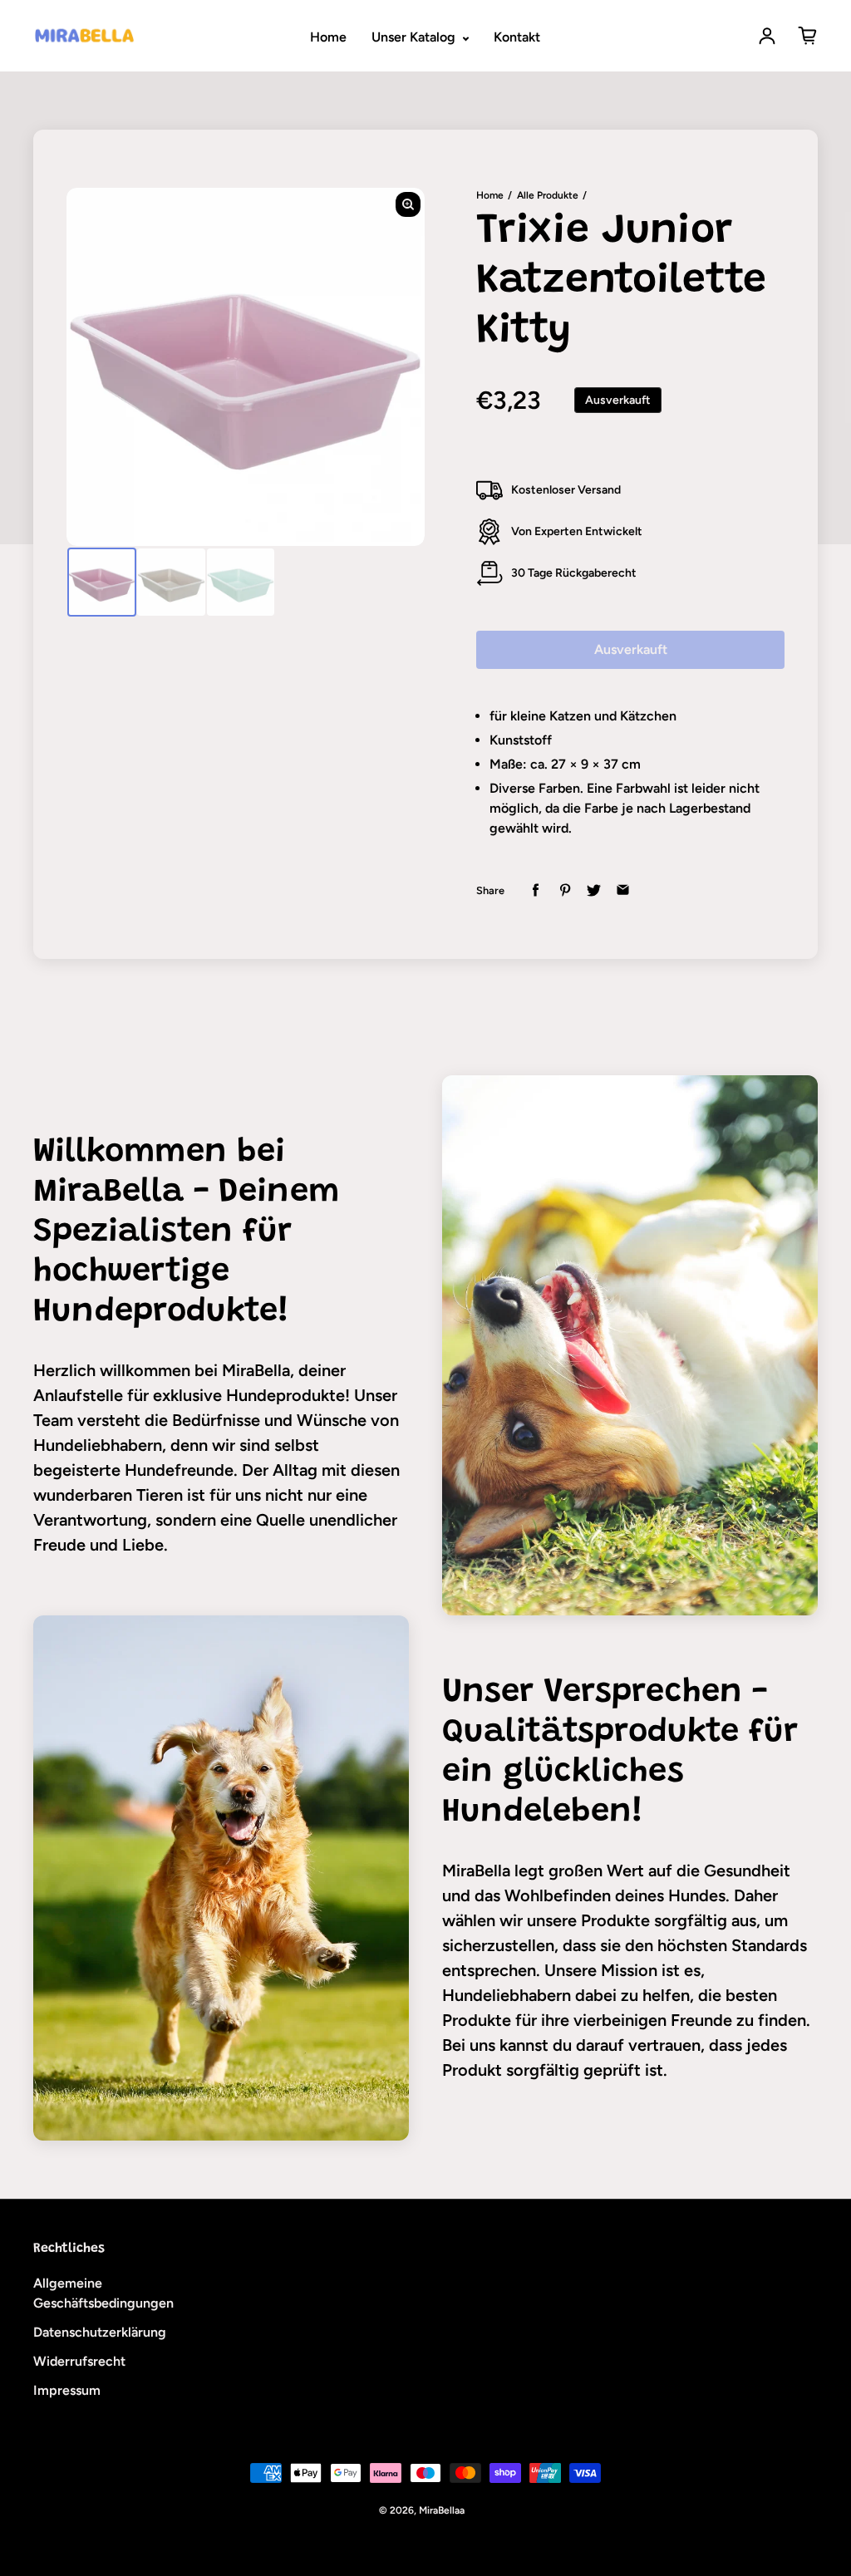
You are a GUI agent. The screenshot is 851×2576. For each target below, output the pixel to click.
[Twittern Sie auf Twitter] (594, 890)
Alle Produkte (548, 195)
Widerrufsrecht (79, 2361)
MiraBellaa (442, 2510)
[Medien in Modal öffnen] (408, 204)
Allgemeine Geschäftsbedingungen (103, 2293)
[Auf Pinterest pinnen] (565, 890)
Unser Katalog (415, 37)
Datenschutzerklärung (100, 2332)
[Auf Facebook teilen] (536, 890)
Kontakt (517, 37)
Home (328, 37)
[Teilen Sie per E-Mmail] (623, 890)
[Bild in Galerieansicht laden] (102, 582)
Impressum (67, 2390)
